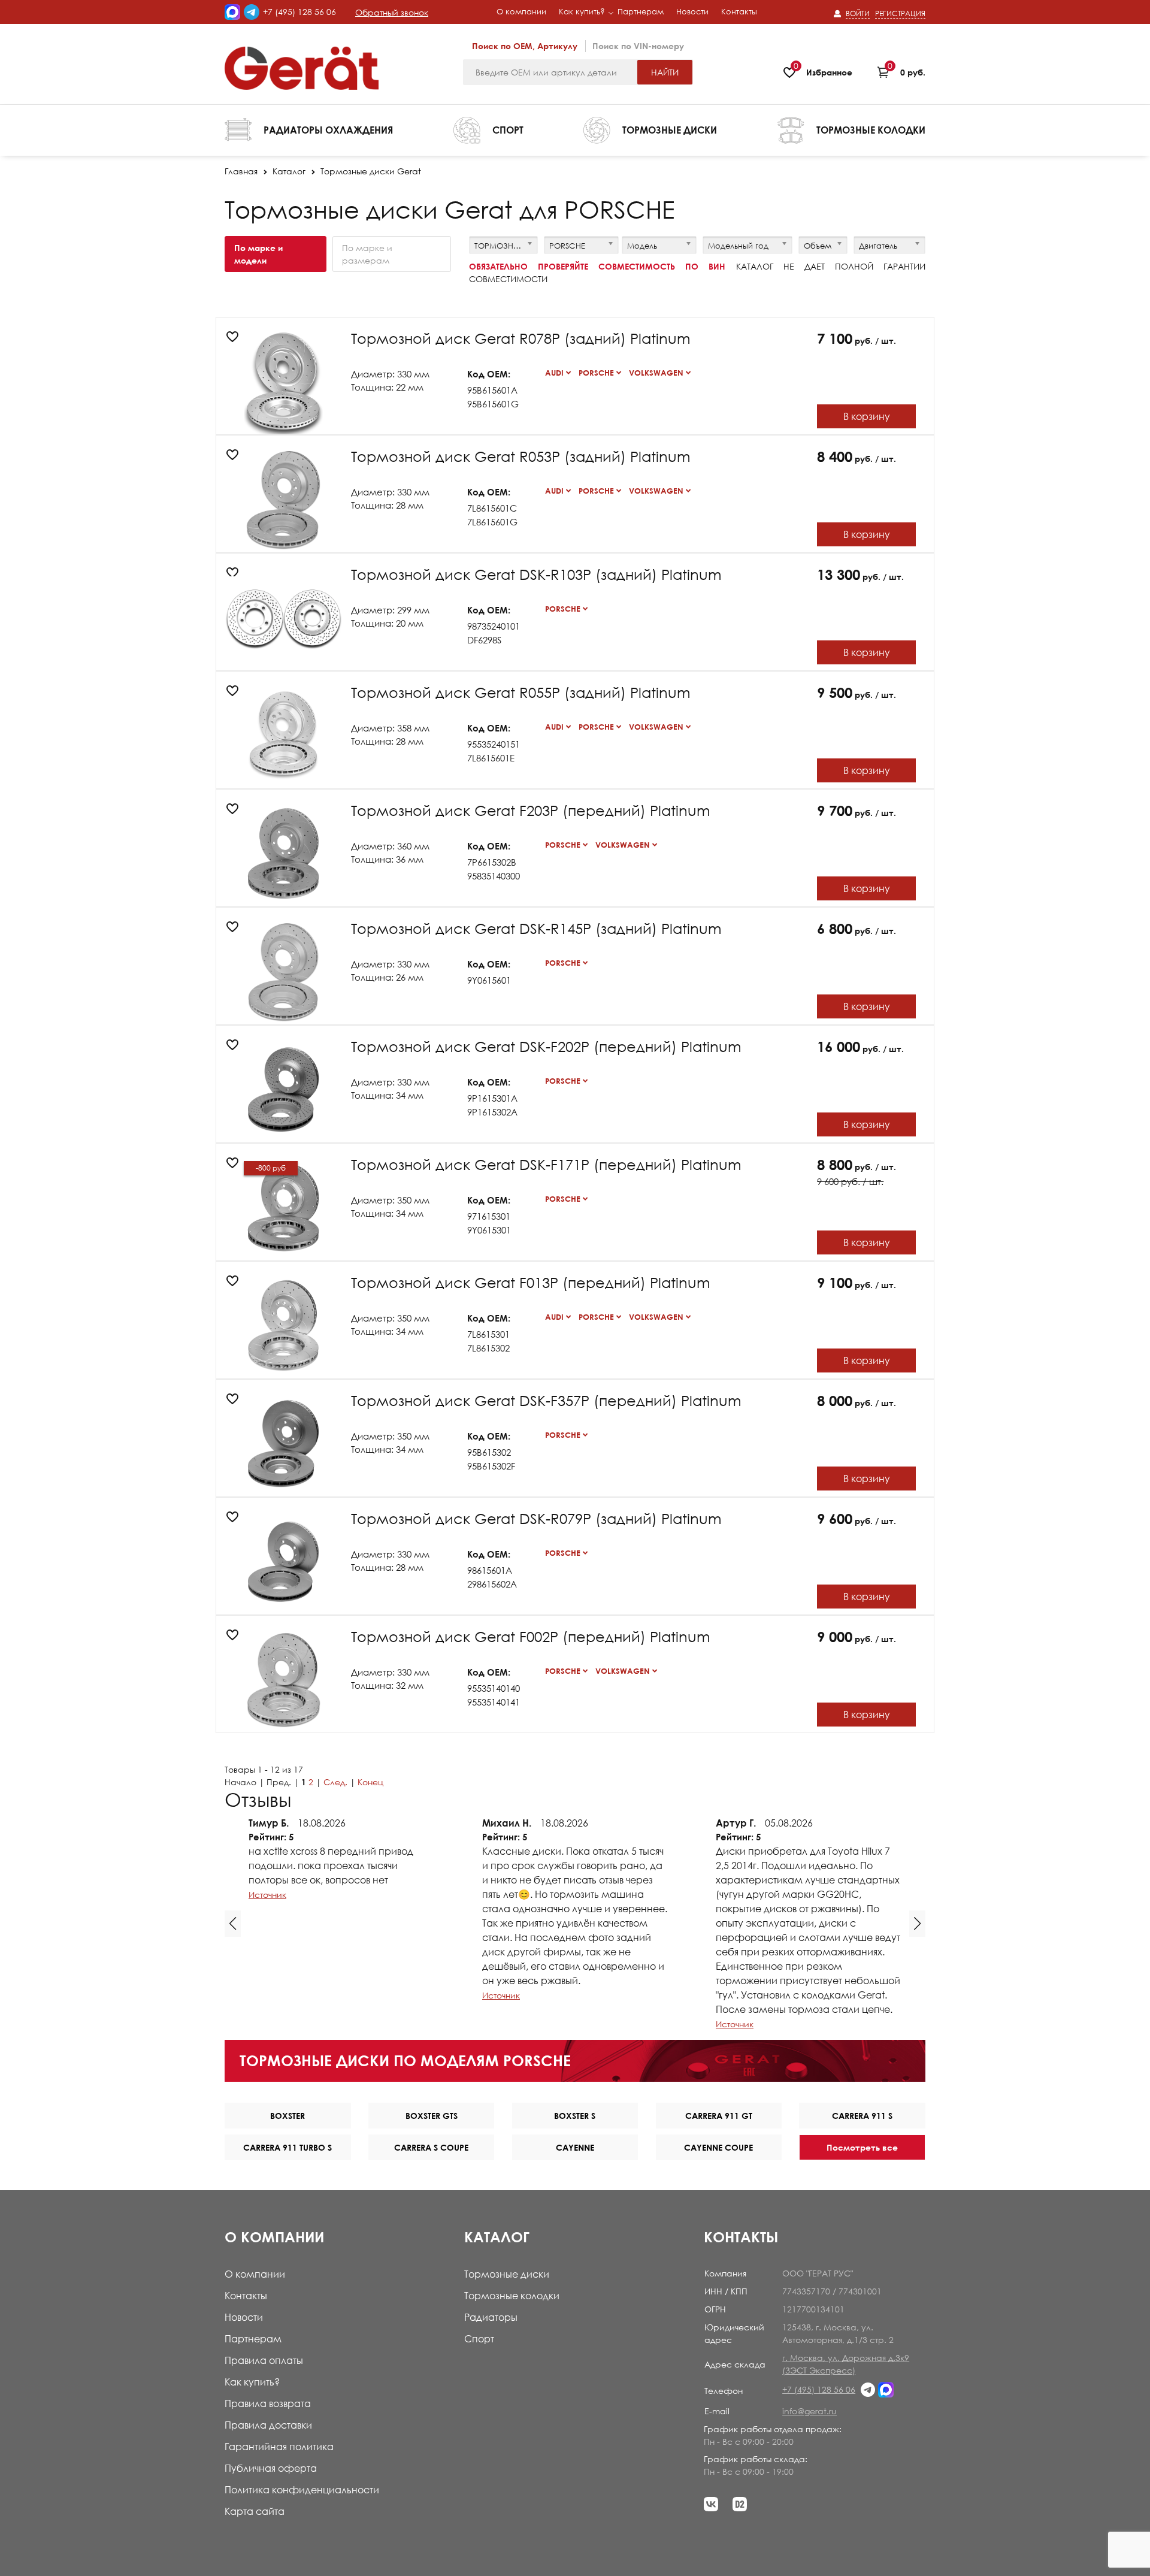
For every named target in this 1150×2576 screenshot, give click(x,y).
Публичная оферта (271, 2468)
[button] (233, 1924)
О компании (255, 2274)
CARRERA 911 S (862, 2116)
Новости (244, 2317)
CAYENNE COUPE (718, 2147)
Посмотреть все (862, 2147)
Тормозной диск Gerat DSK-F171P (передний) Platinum (546, 1164)
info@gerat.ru (809, 2411)
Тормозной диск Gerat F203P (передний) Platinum (531, 810)
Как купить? (252, 2382)
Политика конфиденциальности (302, 2490)
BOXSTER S (575, 2116)
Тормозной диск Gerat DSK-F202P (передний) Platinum (546, 1046)
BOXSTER (287, 2116)
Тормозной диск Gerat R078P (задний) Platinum (521, 338)
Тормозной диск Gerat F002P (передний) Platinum (531, 1636)
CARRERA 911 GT (719, 2116)
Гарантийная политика (279, 2447)
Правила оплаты (264, 2360)
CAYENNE (575, 2147)
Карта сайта (255, 2511)
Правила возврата (268, 2403)
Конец (370, 1782)
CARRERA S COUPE (431, 2147)
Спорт (479, 2339)
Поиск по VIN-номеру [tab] (638, 46)
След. (335, 1782)
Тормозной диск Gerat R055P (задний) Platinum (521, 692)
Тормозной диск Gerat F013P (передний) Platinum (531, 1282)
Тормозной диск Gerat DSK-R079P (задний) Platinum (536, 1518)
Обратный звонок (392, 12)
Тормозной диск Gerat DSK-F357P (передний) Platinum (546, 1400)
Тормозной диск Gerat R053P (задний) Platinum (521, 456)
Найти (665, 72)
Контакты (246, 2296)
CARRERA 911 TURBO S (287, 2147)
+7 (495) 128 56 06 (299, 12)
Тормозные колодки (512, 2296)
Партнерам (253, 2339)
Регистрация (900, 13)
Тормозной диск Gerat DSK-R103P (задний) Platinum (536, 574)
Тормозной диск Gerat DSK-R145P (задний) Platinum (536, 928)
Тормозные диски (507, 2274)
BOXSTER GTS (432, 2116)
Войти (858, 13)
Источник (267, 1895)
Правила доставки (268, 2425)
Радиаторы (491, 2317)
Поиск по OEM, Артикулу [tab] (525, 46)
